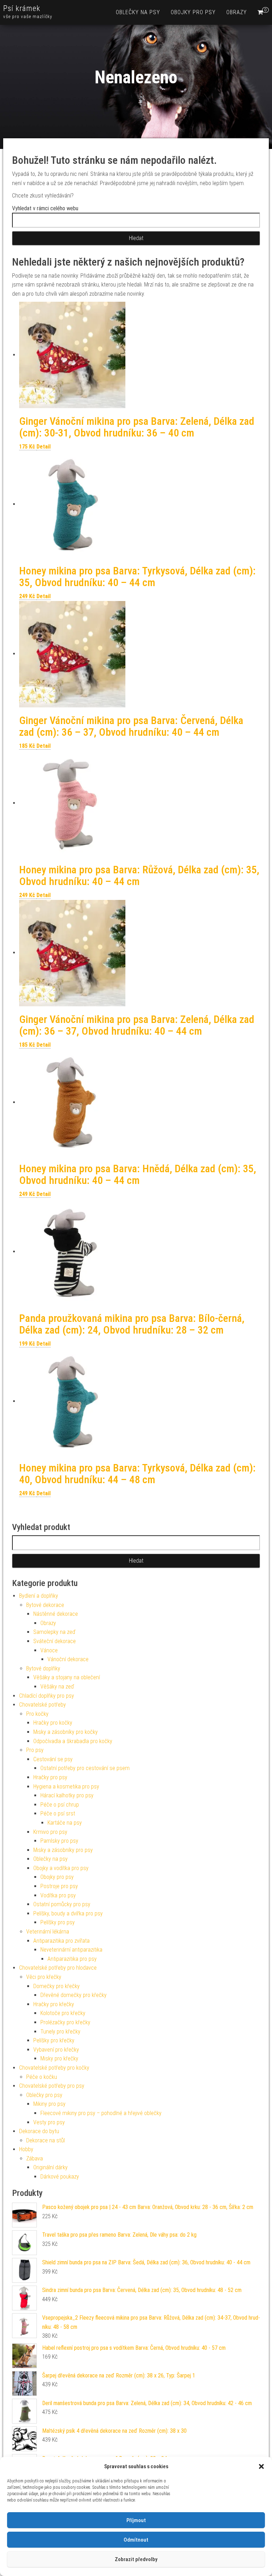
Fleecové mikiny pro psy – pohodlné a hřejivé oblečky (101, 2113)
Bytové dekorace (45, 1605)
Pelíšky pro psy (58, 1922)
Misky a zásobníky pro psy (63, 1850)
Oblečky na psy (138, 12)
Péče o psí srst (58, 1813)
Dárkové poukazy (60, 2177)
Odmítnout (136, 2540)
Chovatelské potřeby (42, 1705)
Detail (44, 447)
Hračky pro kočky (53, 1723)
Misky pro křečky (59, 2058)
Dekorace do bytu (39, 2131)
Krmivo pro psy (50, 1832)
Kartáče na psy (65, 1823)
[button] (261, 2466)
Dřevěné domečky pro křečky (73, 1995)
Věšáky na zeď (57, 1687)
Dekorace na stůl (46, 2140)
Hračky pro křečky (54, 2004)
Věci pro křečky (44, 1977)
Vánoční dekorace (68, 1659)
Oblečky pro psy (44, 2095)
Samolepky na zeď (54, 1632)
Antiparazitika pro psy (72, 1959)
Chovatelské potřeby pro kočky (54, 2068)
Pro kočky (37, 1714)
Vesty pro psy (49, 2122)
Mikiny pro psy (49, 2104)
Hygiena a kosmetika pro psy (66, 1787)
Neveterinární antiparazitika (71, 1950)
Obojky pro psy (193, 12)
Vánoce (49, 1650)
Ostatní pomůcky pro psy (62, 1904)
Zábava (35, 2158)
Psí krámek (22, 8)
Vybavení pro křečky (56, 2050)
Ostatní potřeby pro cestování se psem (85, 1768)
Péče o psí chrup (60, 1805)
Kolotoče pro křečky (63, 2013)
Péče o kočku (42, 2077)
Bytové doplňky (43, 1668)
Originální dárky (50, 2167)
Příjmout (136, 2520)
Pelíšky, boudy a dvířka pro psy (68, 1913)
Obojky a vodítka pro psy (61, 1868)
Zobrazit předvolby (136, 2559)
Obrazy (237, 12)
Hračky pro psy (50, 1777)
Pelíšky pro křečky (54, 2040)
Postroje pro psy (59, 1886)
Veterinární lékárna (48, 1932)
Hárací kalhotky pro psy (67, 1795)
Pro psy (35, 1750)
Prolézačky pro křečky (65, 2022)
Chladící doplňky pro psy (47, 1696)
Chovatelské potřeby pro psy (52, 2086)
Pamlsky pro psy (59, 1841)
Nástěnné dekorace (56, 1614)
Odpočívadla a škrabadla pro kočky (73, 1741)
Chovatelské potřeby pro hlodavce (58, 1968)
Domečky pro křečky (56, 1986)
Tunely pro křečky (60, 2032)
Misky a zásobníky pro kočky (66, 1732)
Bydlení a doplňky (39, 1596)
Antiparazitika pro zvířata (61, 1941)
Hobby (26, 2149)
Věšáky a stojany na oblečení (67, 1677)
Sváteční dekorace (55, 1641)
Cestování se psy (53, 1759)
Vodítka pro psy (58, 1895)
